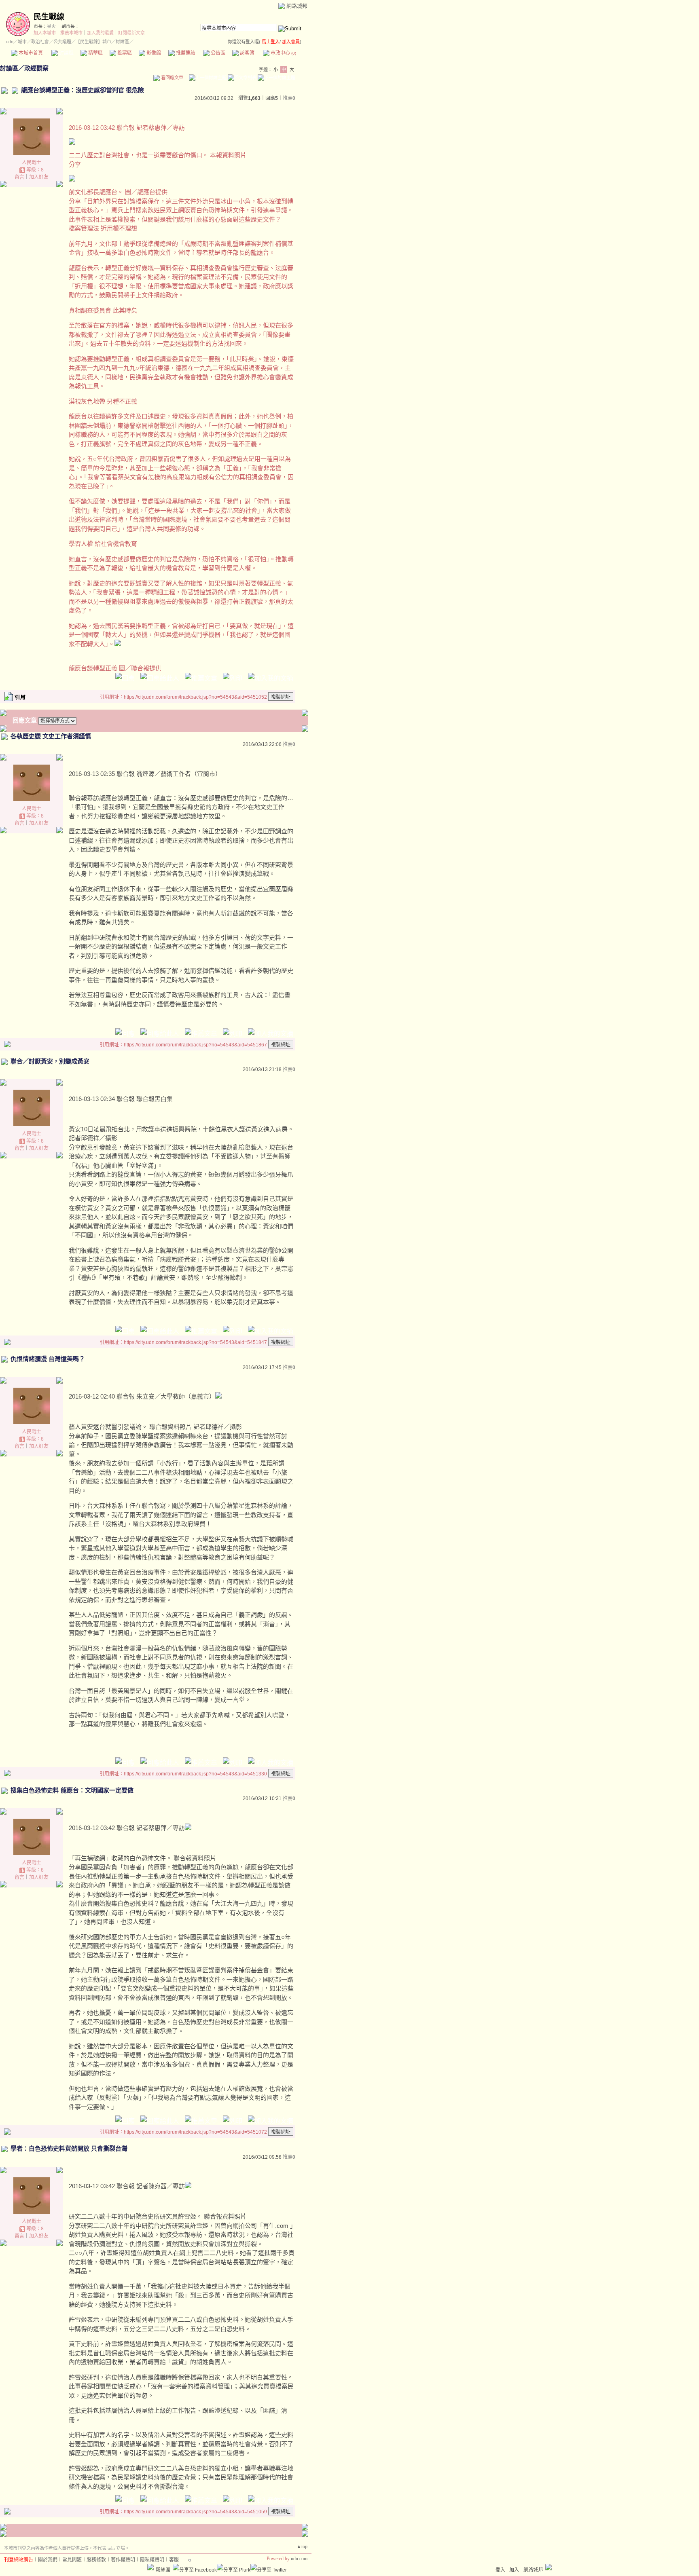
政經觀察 (36, 68)
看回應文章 (172, 78)
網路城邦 (297, 6)
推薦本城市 (71, 33)
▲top (302, 2546)
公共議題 (62, 42)
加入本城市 (45, 33)
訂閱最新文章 (131, 33)
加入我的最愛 (100, 33)
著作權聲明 (123, 2560)
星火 (51, 26)
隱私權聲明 (152, 2560)
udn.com (299, 2559)
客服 (174, 2560)
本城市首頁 (30, 53)
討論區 (66, 53)
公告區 (217, 53)
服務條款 (96, 2560)
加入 (514, 2570)
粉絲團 (163, 2570)
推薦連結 (185, 53)
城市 (22, 42)
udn (10, 42)
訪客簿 (247, 53)
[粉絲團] (150, 2567)
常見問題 (72, 2560)
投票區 (124, 53)
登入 (500, 2570)
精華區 (95, 53)
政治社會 (40, 42)
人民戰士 (32, 163)
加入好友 (39, 177)
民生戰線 (49, 17)
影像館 (153, 53)
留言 (19, 177)
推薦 (289, 98)
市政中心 (283, 53)
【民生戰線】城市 (93, 42)
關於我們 (48, 2560)
